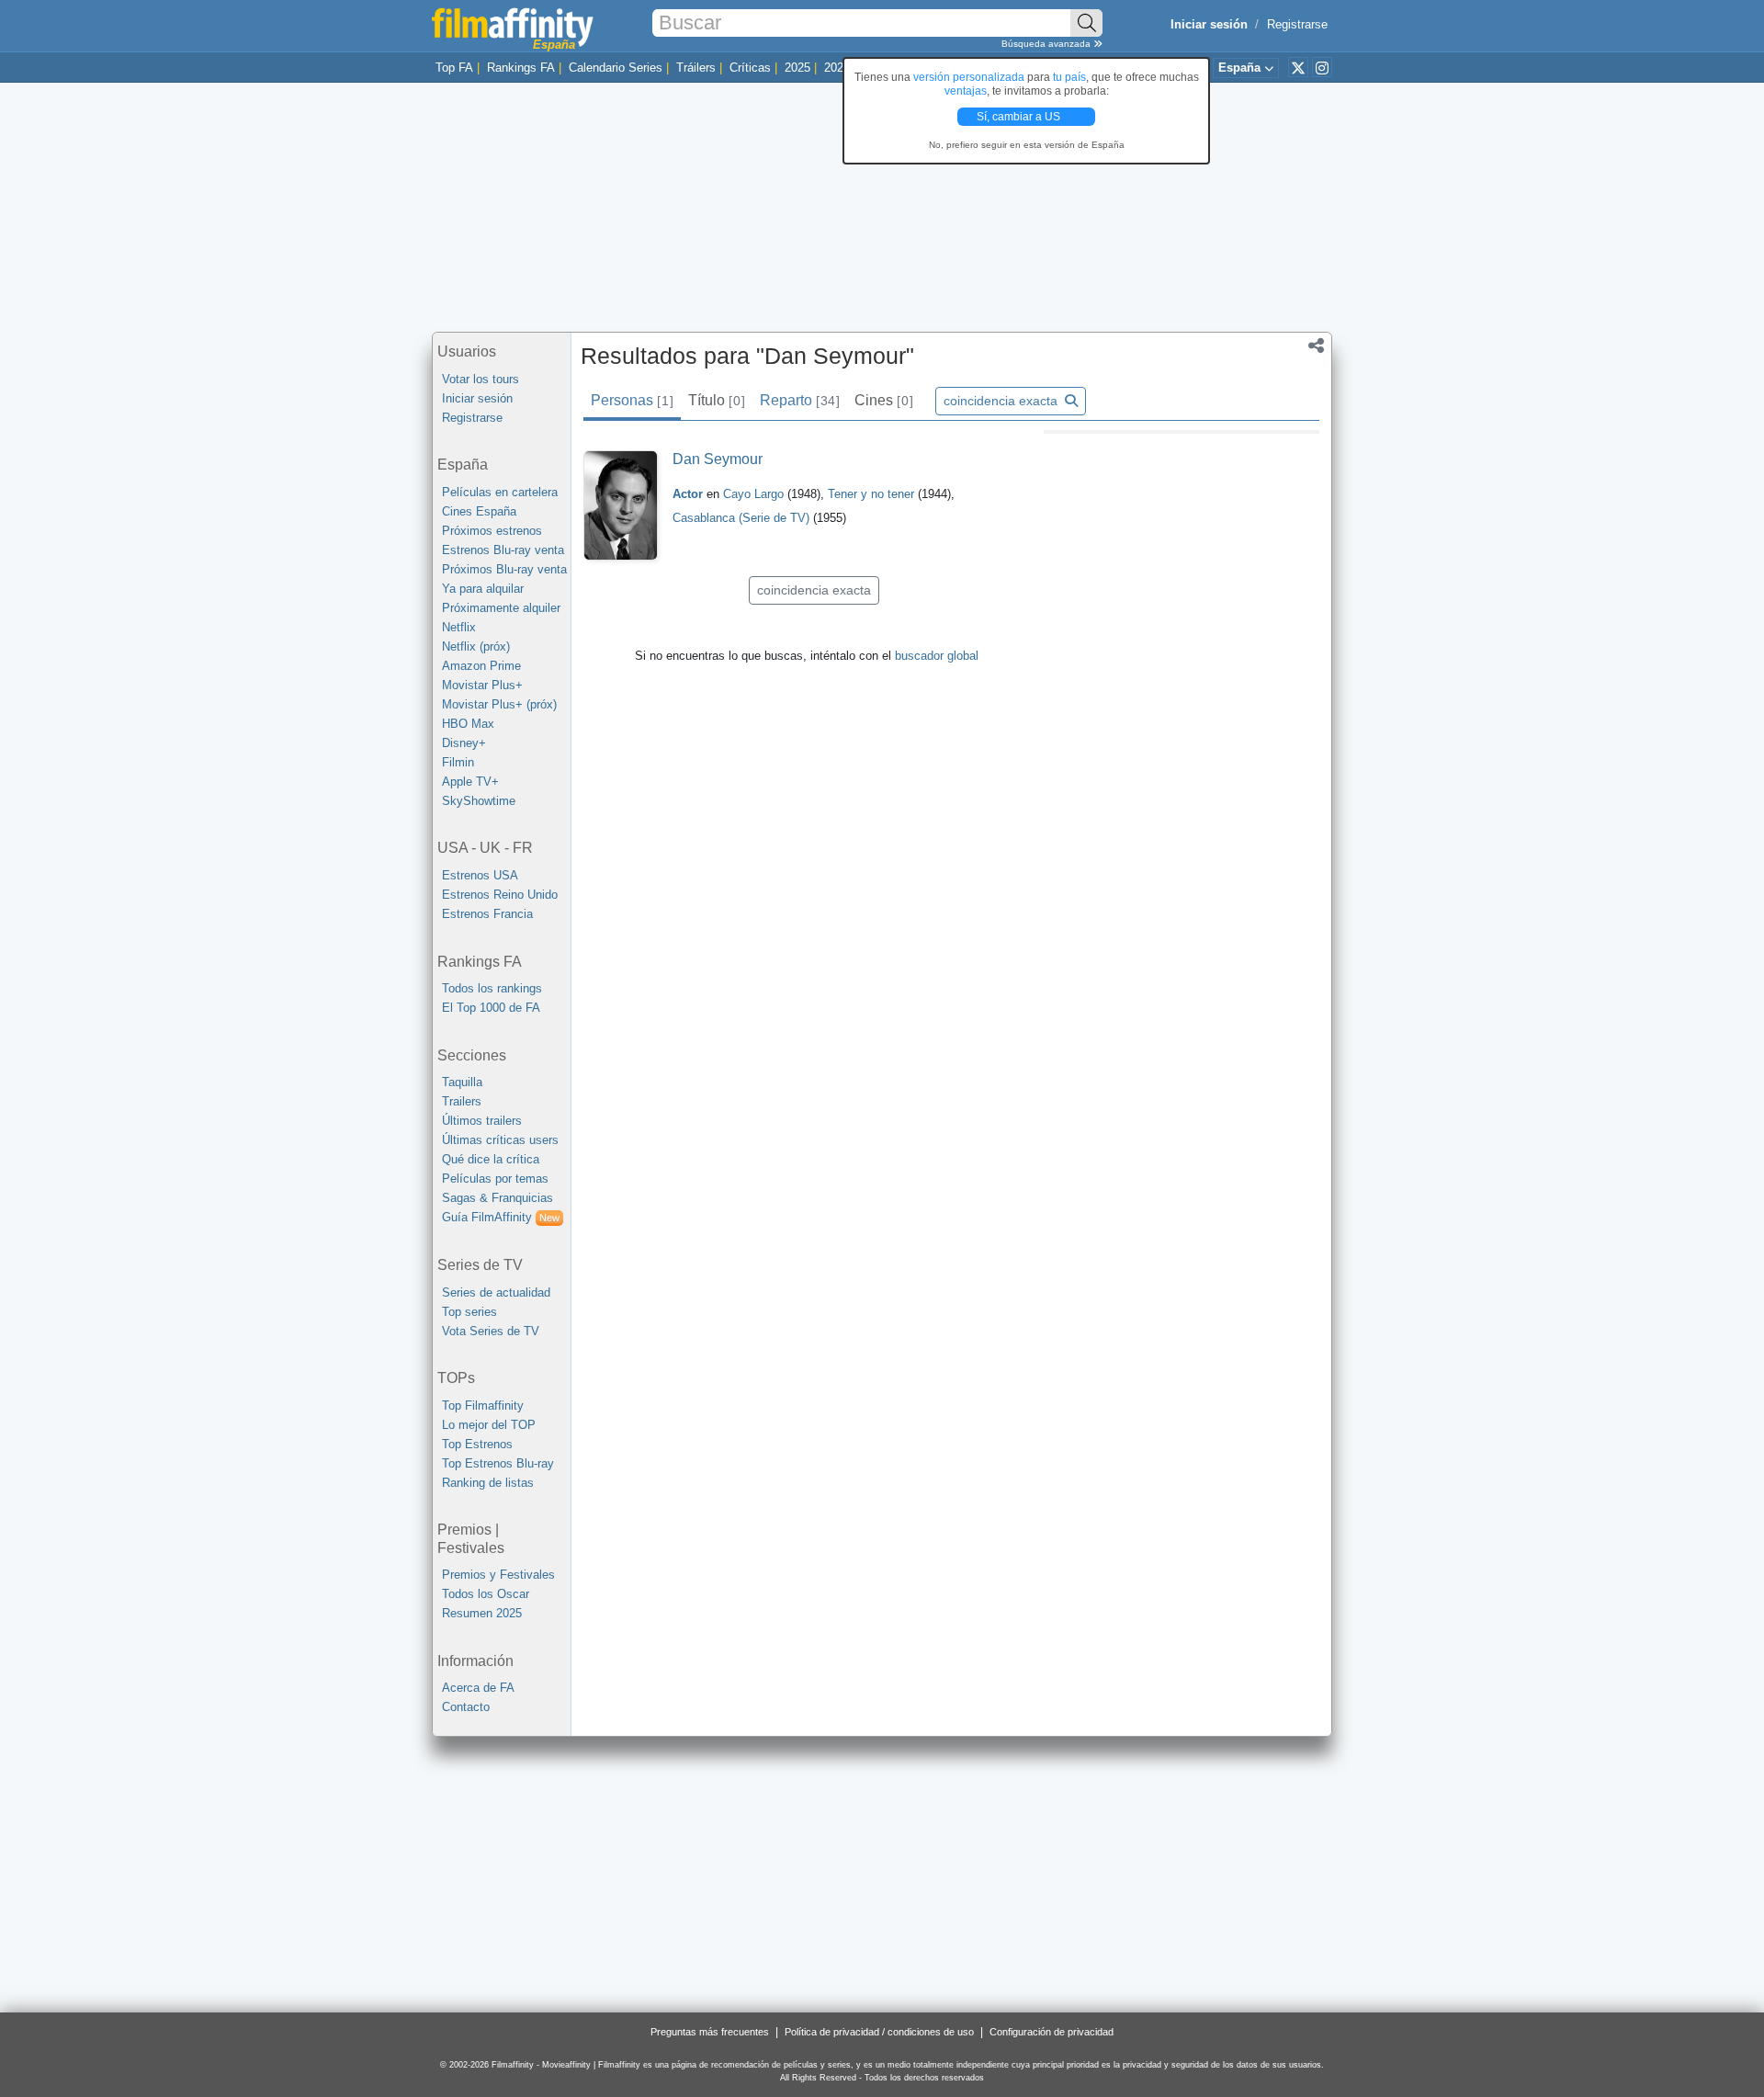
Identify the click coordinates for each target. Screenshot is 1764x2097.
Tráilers (696, 68)
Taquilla (462, 1082)
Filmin (458, 762)
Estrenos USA (480, 875)
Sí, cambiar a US (1020, 117)
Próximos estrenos (492, 531)
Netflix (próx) (476, 646)
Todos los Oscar (486, 1594)
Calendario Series (616, 68)
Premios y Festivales (498, 1575)
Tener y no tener (873, 494)
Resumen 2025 (482, 1613)
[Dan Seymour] (621, 506)
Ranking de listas (488, 1483)
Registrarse (1297, 24)
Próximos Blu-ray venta (504, 569)
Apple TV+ (470, 782)
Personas (632, 400)
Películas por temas (495, 1179)
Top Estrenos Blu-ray (498, 1463)
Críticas (750, 68)
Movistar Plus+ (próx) (499, 704)
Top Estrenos (477, 1444)
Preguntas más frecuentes (710, 2032)
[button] (1316, 347)
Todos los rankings (492, 988)
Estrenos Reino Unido (500, 895)
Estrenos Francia (487, 914)
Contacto (466, 1707)
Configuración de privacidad (1052, 2032)
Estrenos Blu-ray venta (503, 550)
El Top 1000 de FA (491, 1008)
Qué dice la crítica (491, 1159)
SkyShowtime (479, 801)
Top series (469, 1312)
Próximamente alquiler (501, 608)
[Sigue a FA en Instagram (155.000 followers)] (1322, 67)
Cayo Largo (755, 494)
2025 (797, 68)
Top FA (454, 68)
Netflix (459, 627)
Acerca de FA (478, 1688)
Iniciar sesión (477, 398)
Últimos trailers (482, 1121)
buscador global (937, 656)
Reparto (799, 400)
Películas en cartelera (500, 492)
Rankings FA (521, 68)
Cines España (479, 511)
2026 (837, 68)
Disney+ (464, 743)
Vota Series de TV (491, 1331)
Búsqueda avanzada (1047, 44)
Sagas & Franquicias (498, 1198)
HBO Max (468, 724)
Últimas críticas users (500, 1140)
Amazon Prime (481, 666)
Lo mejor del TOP (489, 1425)
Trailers (462, 1101)
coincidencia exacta (1002, 401)
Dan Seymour (718, 459)
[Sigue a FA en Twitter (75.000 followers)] (1298, 67)
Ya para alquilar (483, 589)
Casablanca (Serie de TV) (741, 518)
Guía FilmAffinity (501, 1217)
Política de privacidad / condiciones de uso (879, 2032)
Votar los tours (481, 379)
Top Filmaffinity (483, 1406)
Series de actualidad (496, 1292)
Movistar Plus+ (482, 685)
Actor (688, 494)
